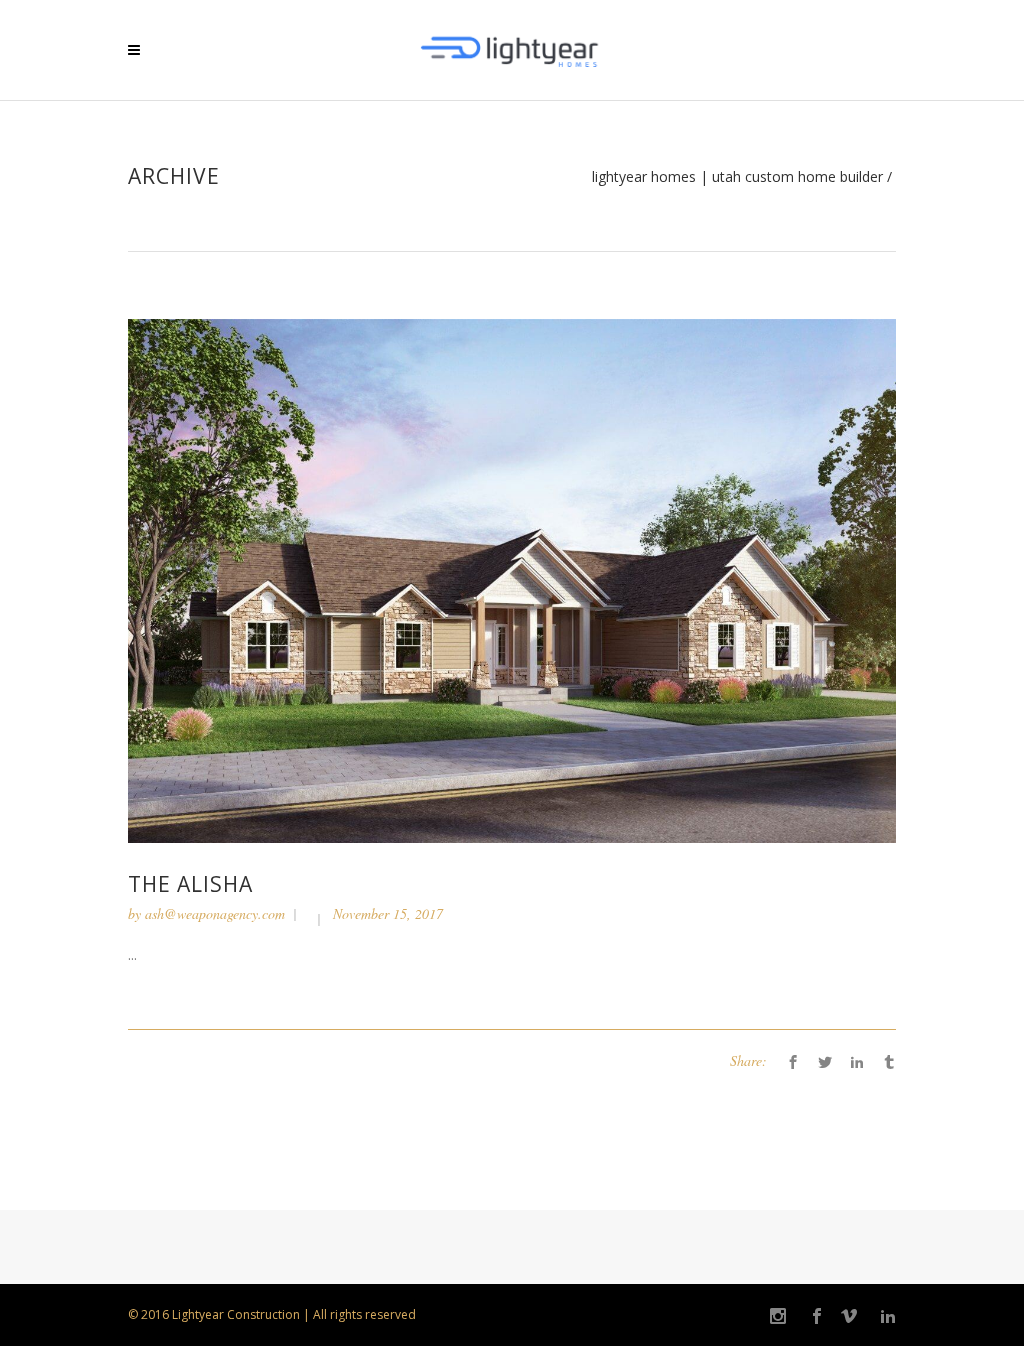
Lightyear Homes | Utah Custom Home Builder (737, 177)
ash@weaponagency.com (215, 913)
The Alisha (190, 884)
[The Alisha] (512, 579)
